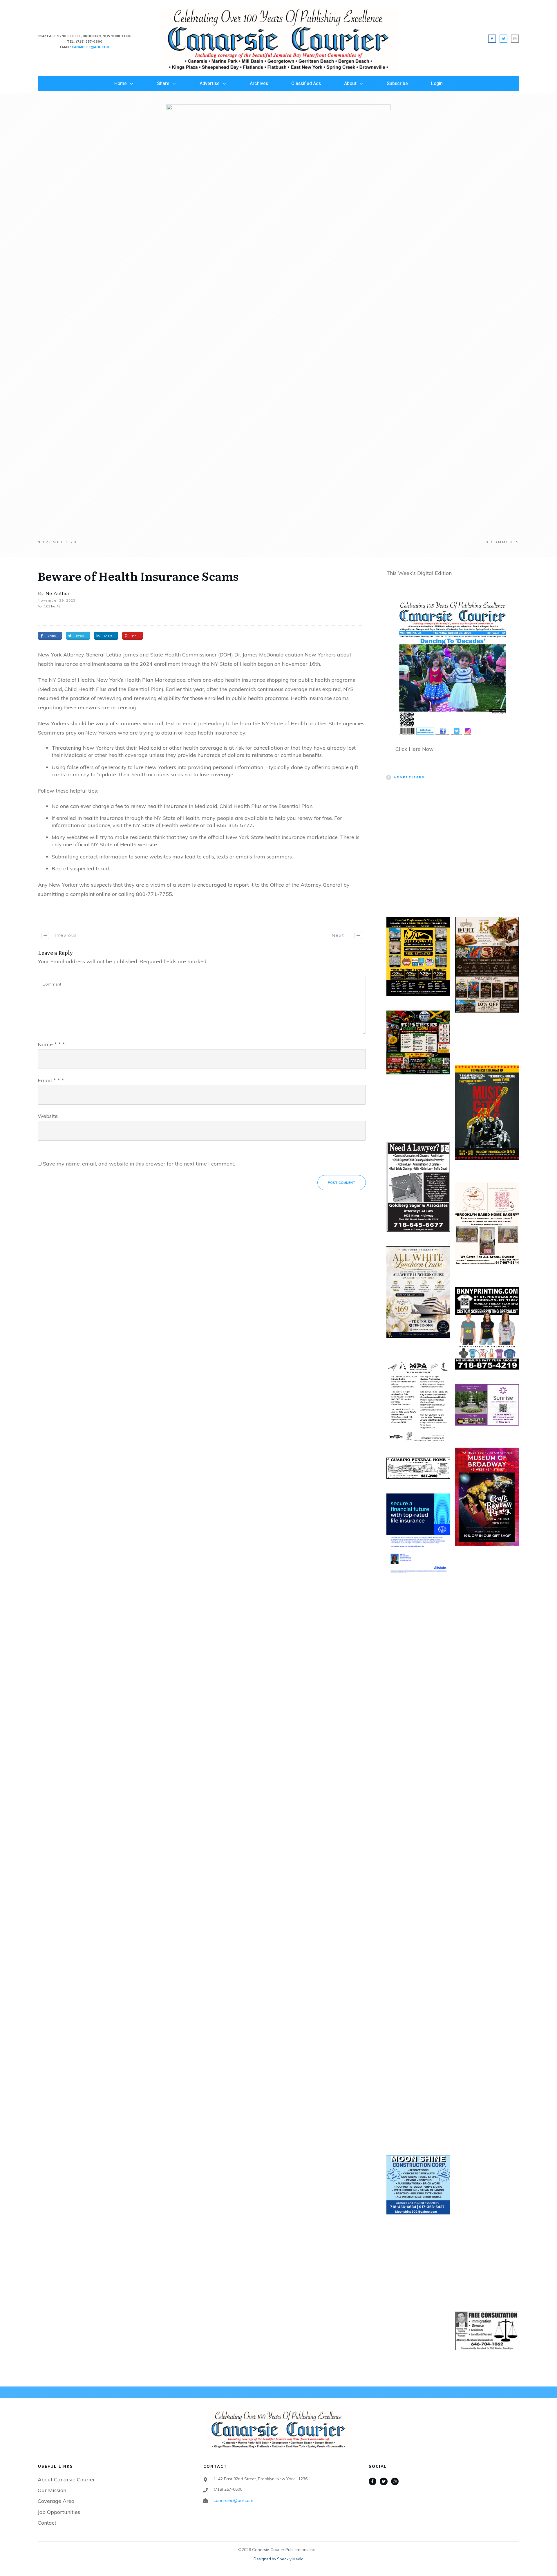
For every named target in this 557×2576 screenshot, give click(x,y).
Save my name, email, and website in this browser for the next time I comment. (139, 1164)
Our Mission (52, 2490)
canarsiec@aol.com (233, 2500)
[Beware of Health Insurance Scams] (278, 322)
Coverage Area (56, 2501)
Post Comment (342, 1183)
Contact (47, 2523)
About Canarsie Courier (66, 2480)
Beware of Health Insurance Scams (138, 576)
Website (48, 1116)
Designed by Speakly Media (278, 2559)
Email (51, 1080)
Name (51, 1044)
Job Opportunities (59, 2512)
